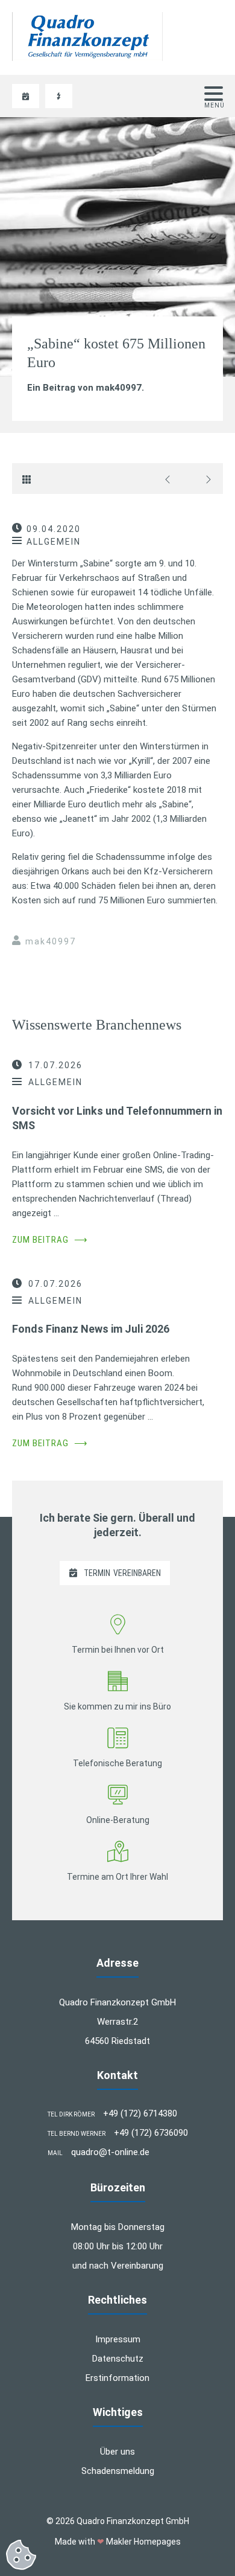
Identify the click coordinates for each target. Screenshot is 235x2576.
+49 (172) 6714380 (140, 2113)
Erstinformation (117, 2378)
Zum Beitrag (50, 1240)
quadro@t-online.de (110, 2152)
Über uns (117, 2452)
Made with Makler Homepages (118, 2542)
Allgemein (54, 542)
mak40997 (51, 941)
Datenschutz (118, 2359)
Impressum (118, 2339)
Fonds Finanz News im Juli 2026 (91, 1329)
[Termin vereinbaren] (26, 96)
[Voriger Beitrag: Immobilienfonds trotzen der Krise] (171, 479)
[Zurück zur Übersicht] (30, 479)
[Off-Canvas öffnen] (214, 94)
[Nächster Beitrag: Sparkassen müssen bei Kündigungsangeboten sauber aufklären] (205, 479)
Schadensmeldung (118, 2471)
